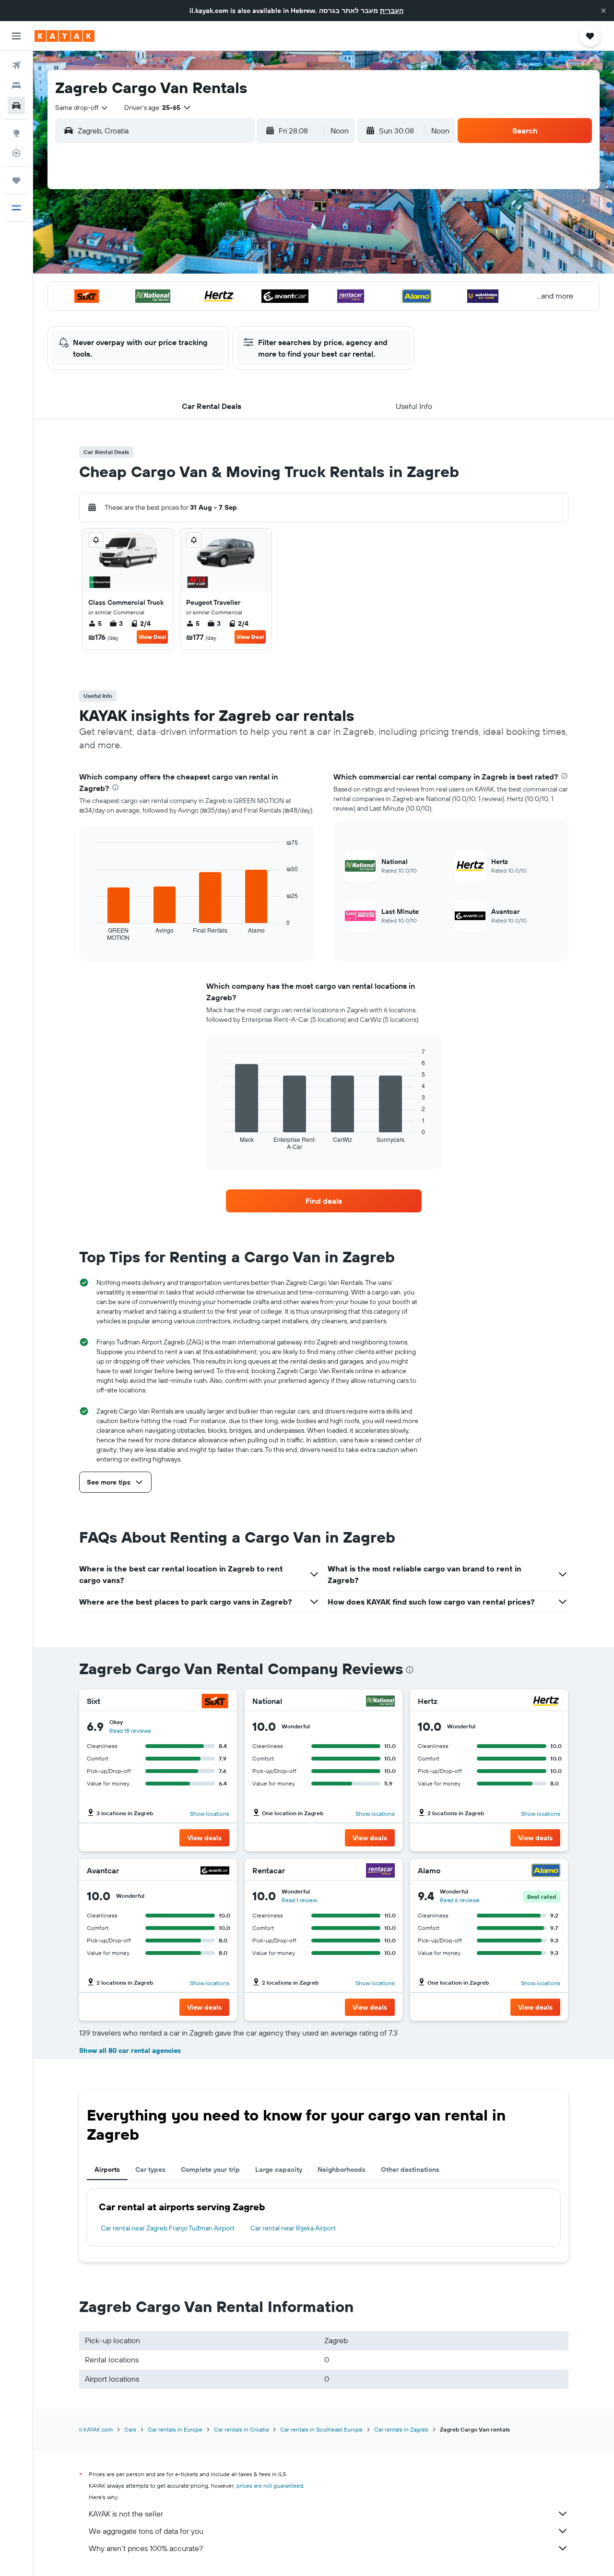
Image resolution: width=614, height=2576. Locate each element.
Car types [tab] (150, 2169)
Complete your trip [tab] (210, 2169)
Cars (130, 2429)
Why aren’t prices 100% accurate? (146, 2548)
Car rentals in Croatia (241, 2429)
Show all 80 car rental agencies (130, 2050)
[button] (603, 11)
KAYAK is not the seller (126, 2514)
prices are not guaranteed (270, 2486)
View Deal (152, 637)
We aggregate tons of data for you (146, 2531)
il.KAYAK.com (96, 2429)
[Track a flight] (16, 153)
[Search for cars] (16, 106)
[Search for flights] (16, 65)
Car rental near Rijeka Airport (293, 2228)
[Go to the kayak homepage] (65, 36)
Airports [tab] (107, 2169)
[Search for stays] (16, 85)
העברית (392, 11)
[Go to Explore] (16, 133)
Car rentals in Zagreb (401, 2429)
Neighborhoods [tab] (342, 2169)
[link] (324, 1201)
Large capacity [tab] (279, 2169)
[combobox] (82, 108)
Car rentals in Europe (175, 2429)
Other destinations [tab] (410, 2169)
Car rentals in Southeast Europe (321, 2429)
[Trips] (16, 180)
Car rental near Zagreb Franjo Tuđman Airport (168, 2228)
